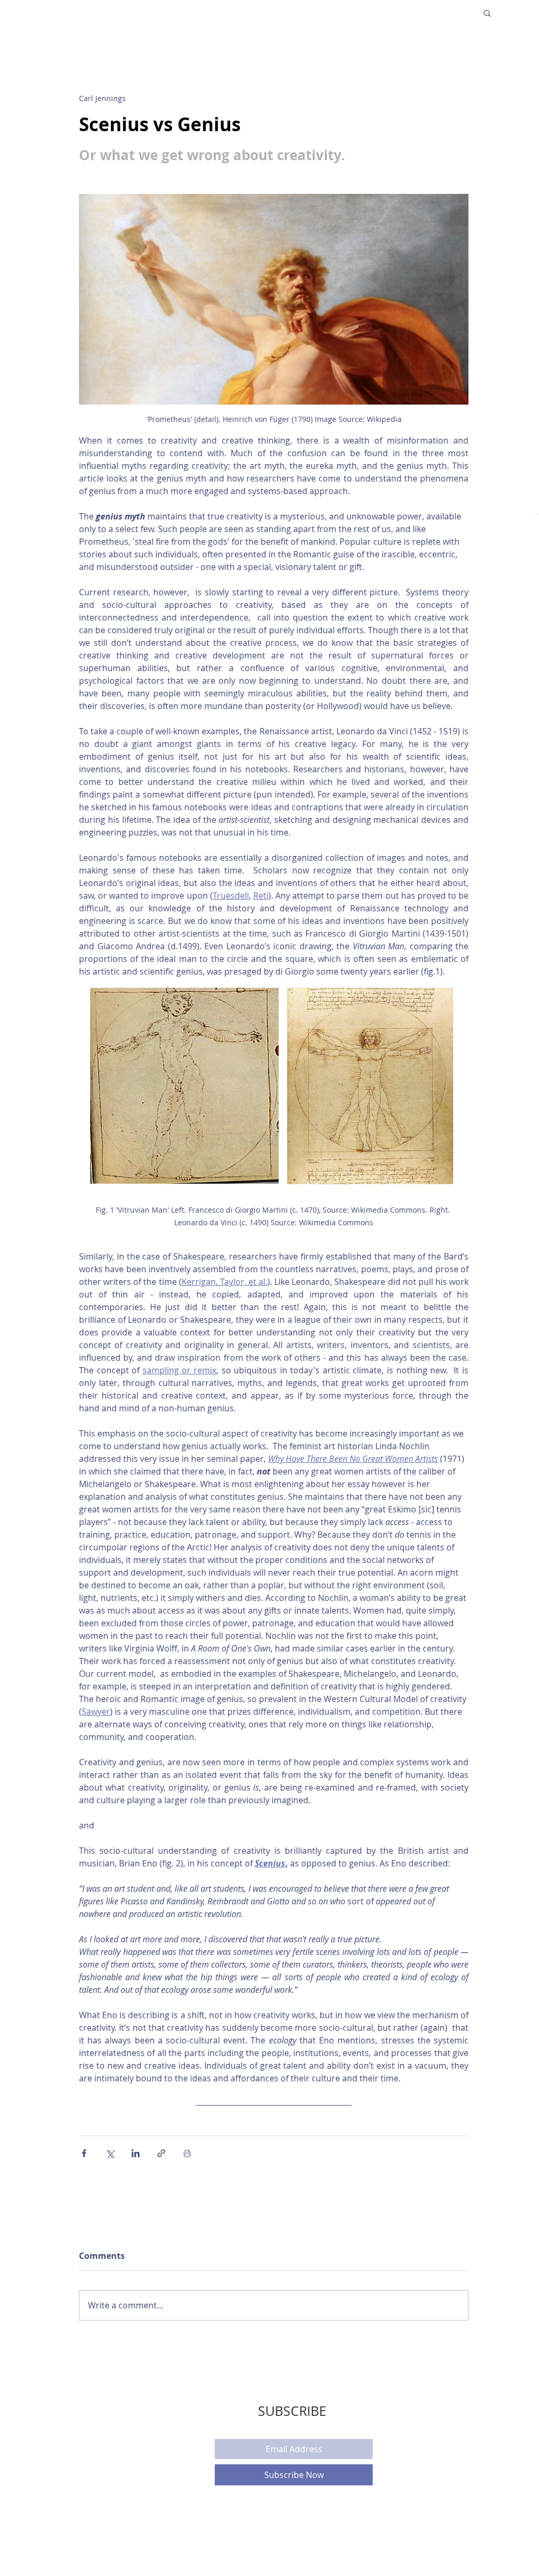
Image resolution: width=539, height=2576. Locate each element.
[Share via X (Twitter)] (110, 2153)
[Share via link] (161, 2153)
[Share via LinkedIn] (136, 2153)
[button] (487, 13)
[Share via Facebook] (84, 2153)
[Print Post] (187, 2153)
